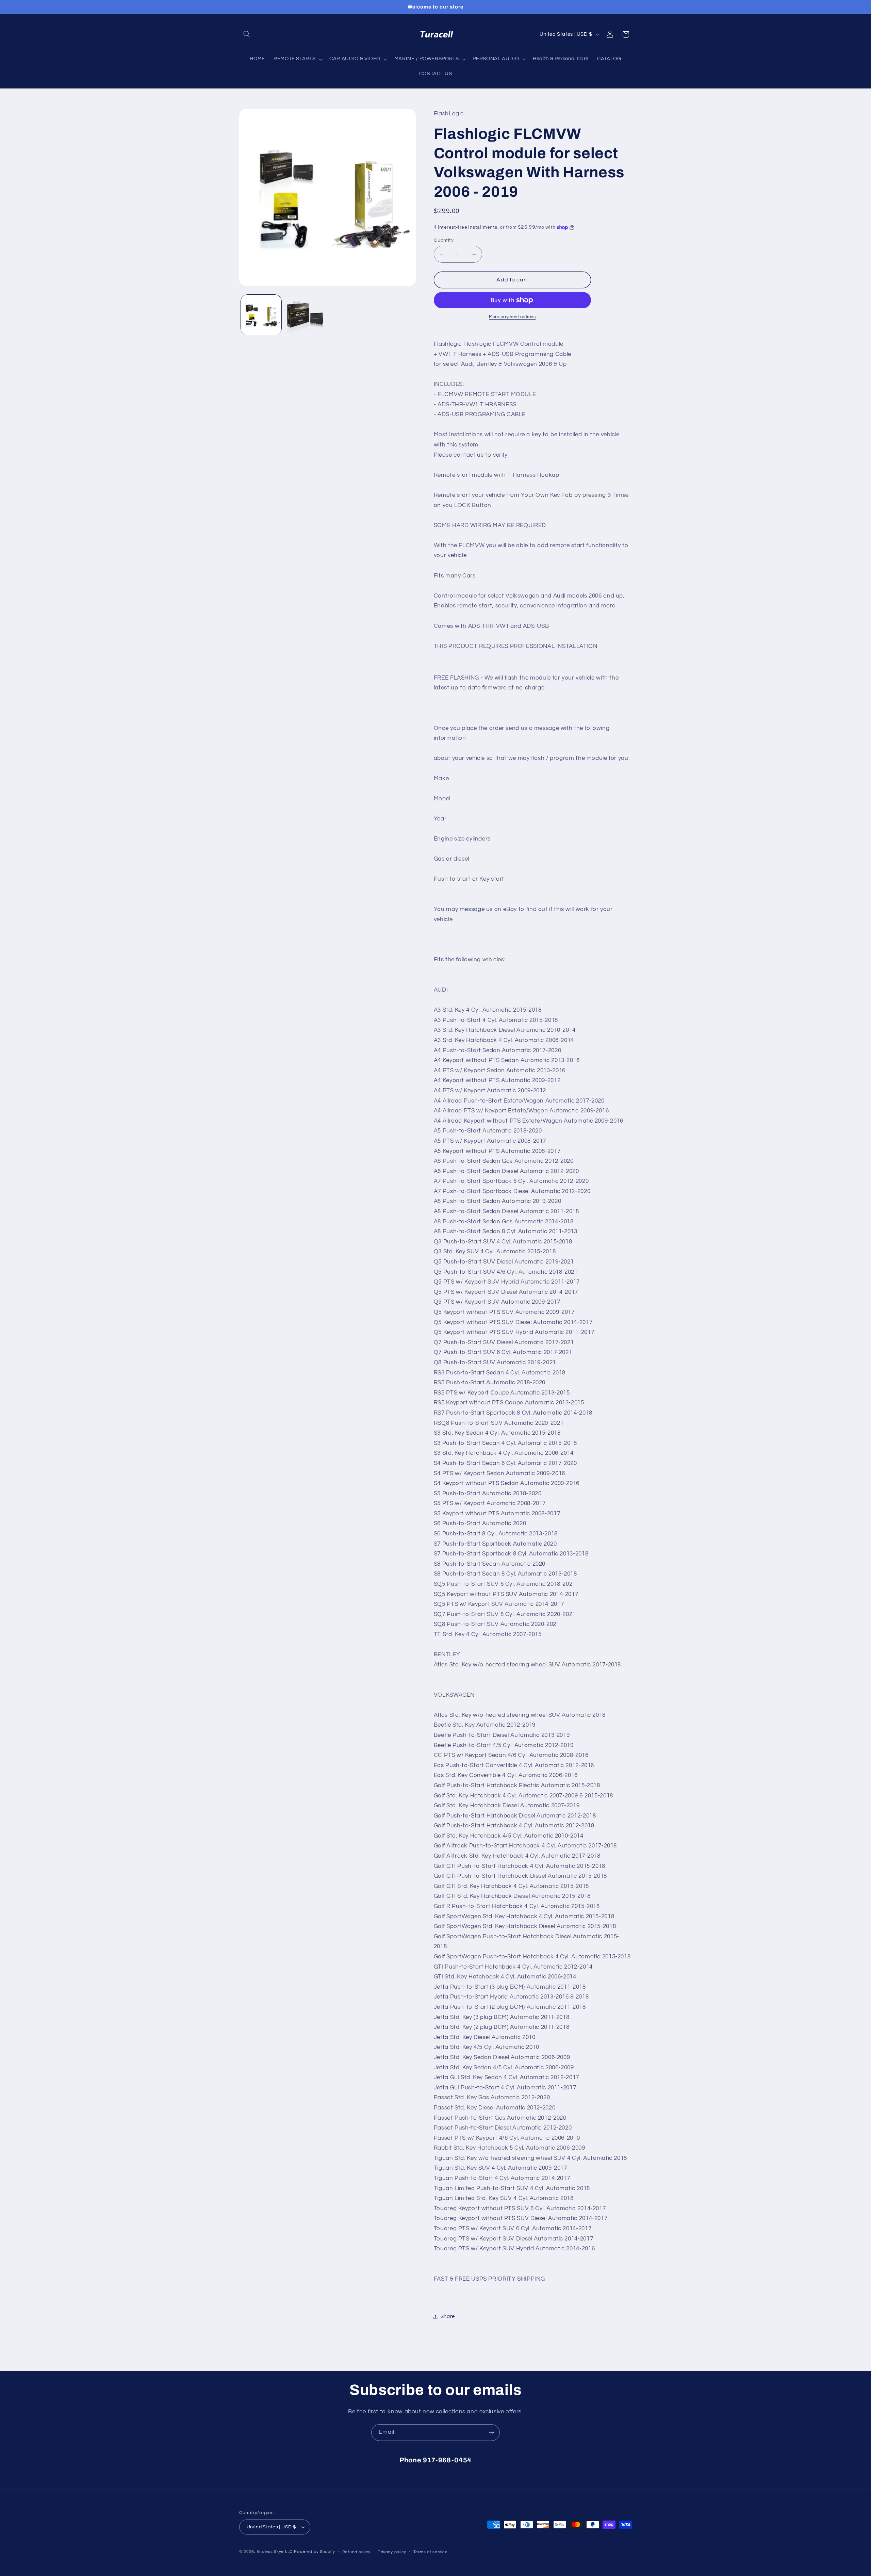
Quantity (444, 240)
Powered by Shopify (315, 2552)
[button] (247, 34)
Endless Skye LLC (275, 2552)
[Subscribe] (492, 2433)
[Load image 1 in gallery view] (261, 315)
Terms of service (431, 2552)
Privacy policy (392, 2552)
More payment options (512, 317)
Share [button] (448, 2317)
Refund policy (357, 2552)
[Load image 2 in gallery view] (305, 315)
